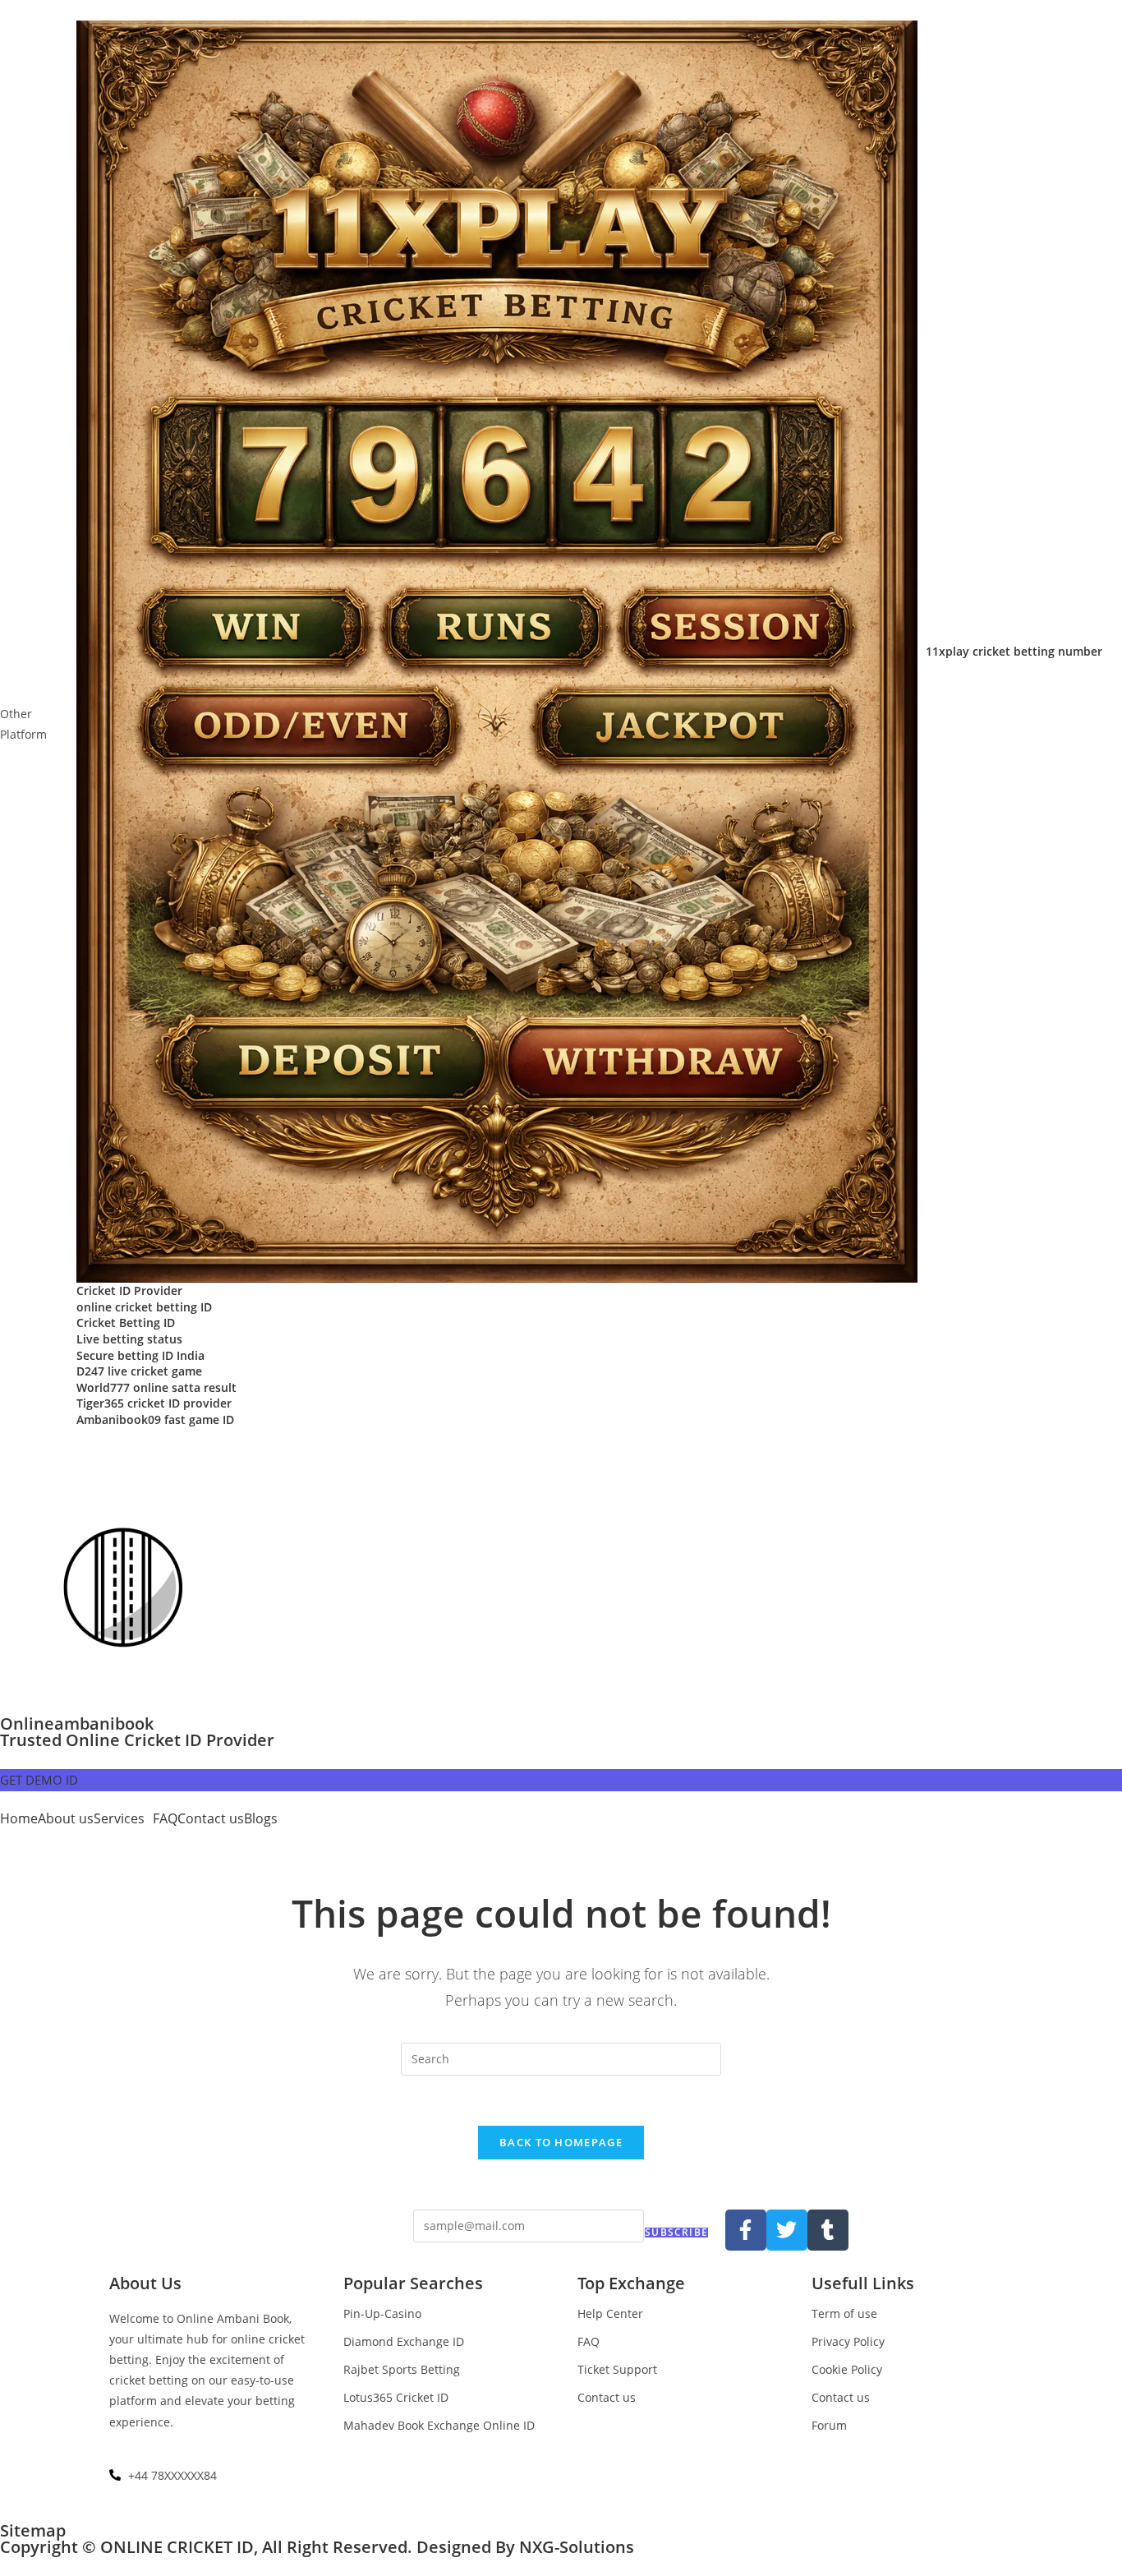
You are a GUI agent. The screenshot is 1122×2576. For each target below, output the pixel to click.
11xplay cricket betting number (1014, 651)
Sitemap (33, 2530)
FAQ (165, 1818)
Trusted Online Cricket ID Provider (137, 1740)
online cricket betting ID (144, 1307)
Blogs (261, 1818)
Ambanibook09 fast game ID (155, 1419)
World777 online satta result (156, 1387)
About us (66, 1818)
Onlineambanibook (77, 1723)
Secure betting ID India (140, 1355)
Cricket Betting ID (126, 1323)
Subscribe (676, 2233)
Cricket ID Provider (129, 1290)
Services (119, 1818)
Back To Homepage (561, 2142)
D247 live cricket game (139, 1371)
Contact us (211, 1818)
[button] (123, 1818)
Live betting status (129, 1339)
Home (19, 1818)
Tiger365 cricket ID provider (154, 1403)
